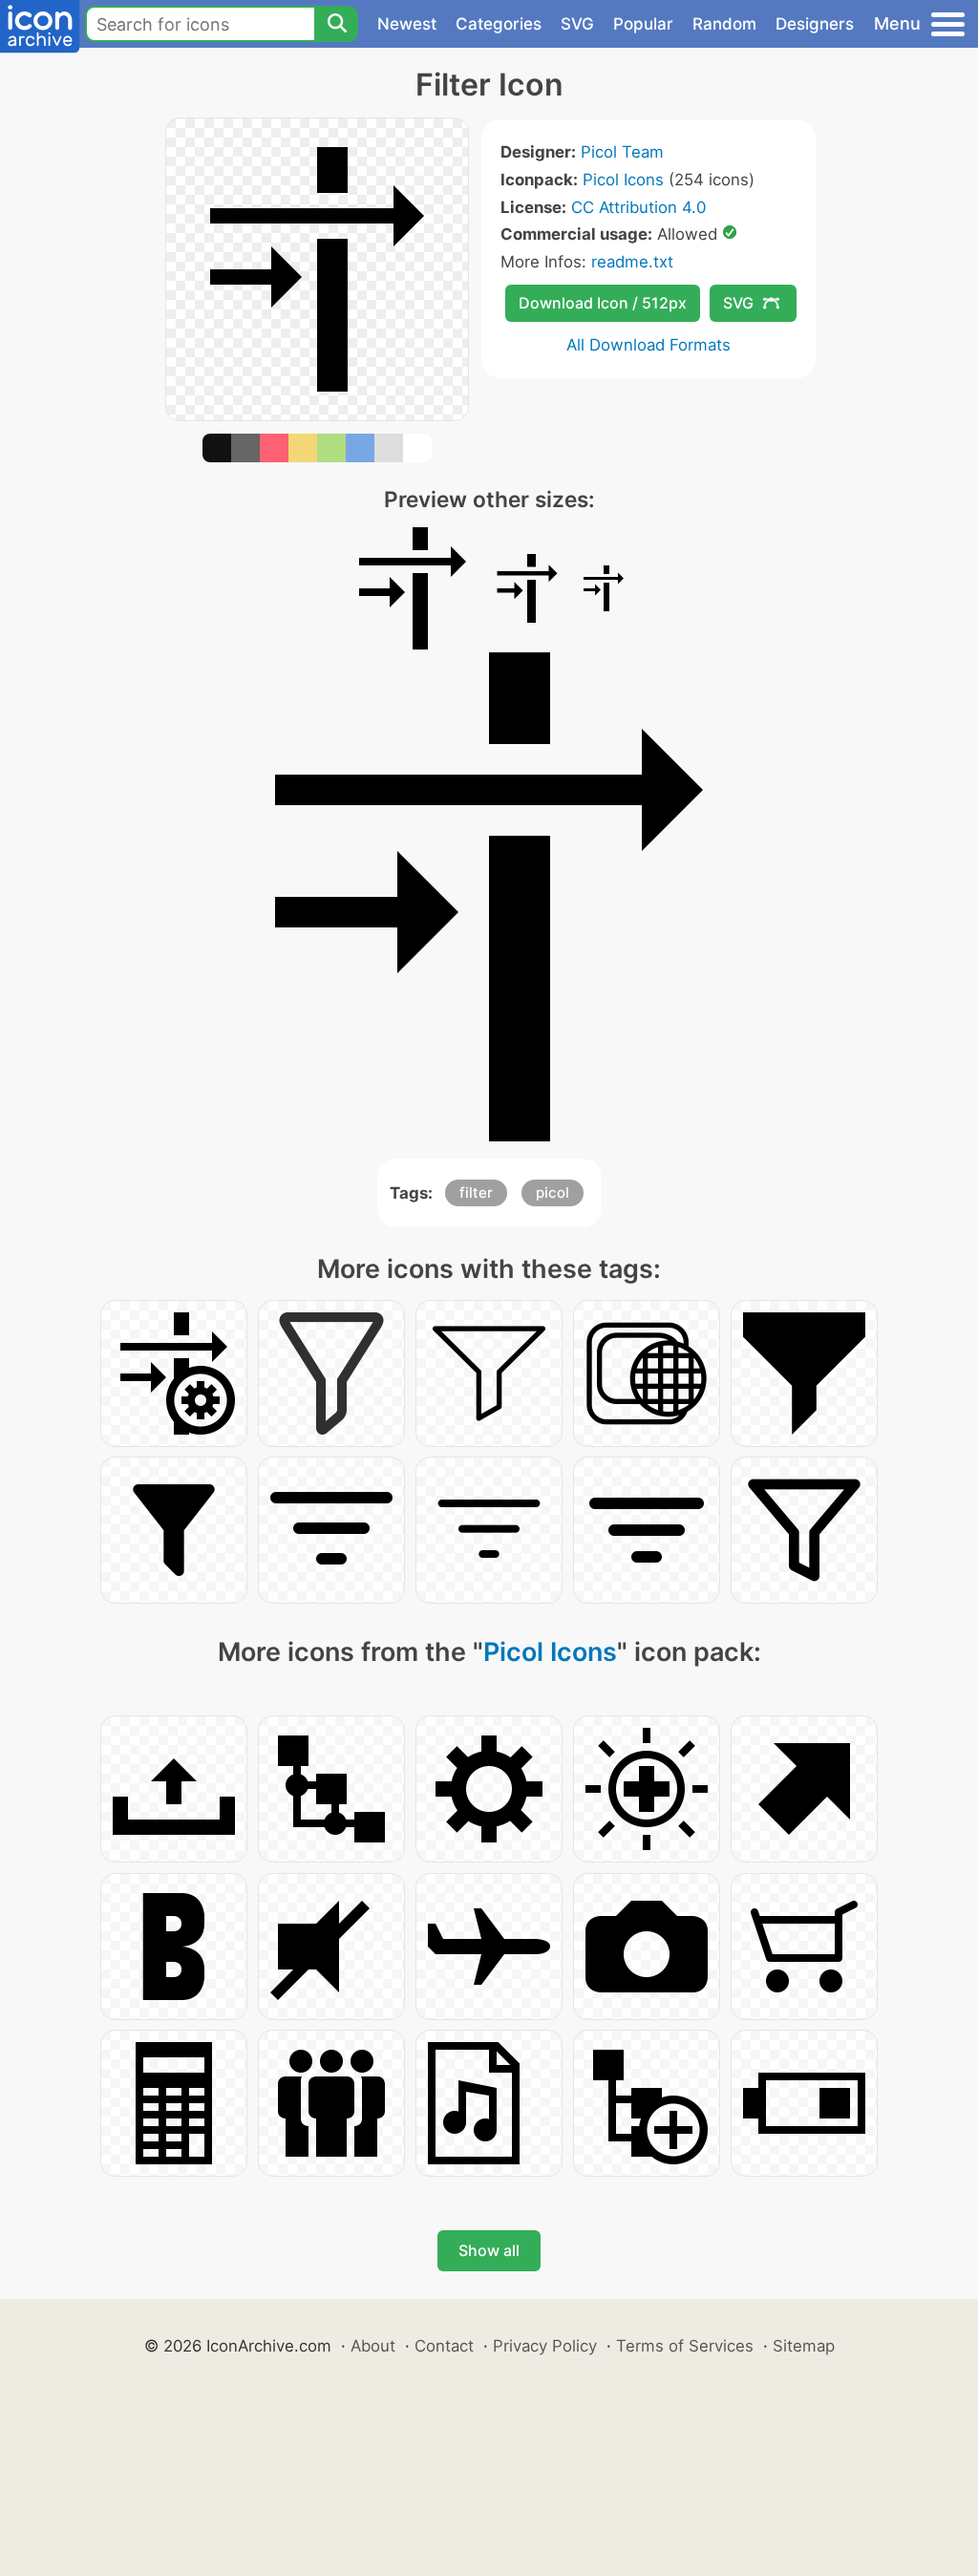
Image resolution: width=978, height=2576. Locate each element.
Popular (643, 24)
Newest (407, 24)
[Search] (336, 24)
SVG (577, 24)
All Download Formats (648, 345)
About (373, 2346)
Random (724, 24)
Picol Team (622, 152)
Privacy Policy (545, 2346)
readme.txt (632, 262)
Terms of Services (685, 2346)
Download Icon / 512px (603, 303)
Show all (489, 2250)
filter (476, 1192)
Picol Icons (623, 180)
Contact (444, 2346)
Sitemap (804, 2346)
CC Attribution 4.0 (638, 207)
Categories (499, 24)
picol (553, 1192)
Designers (815, 24)
